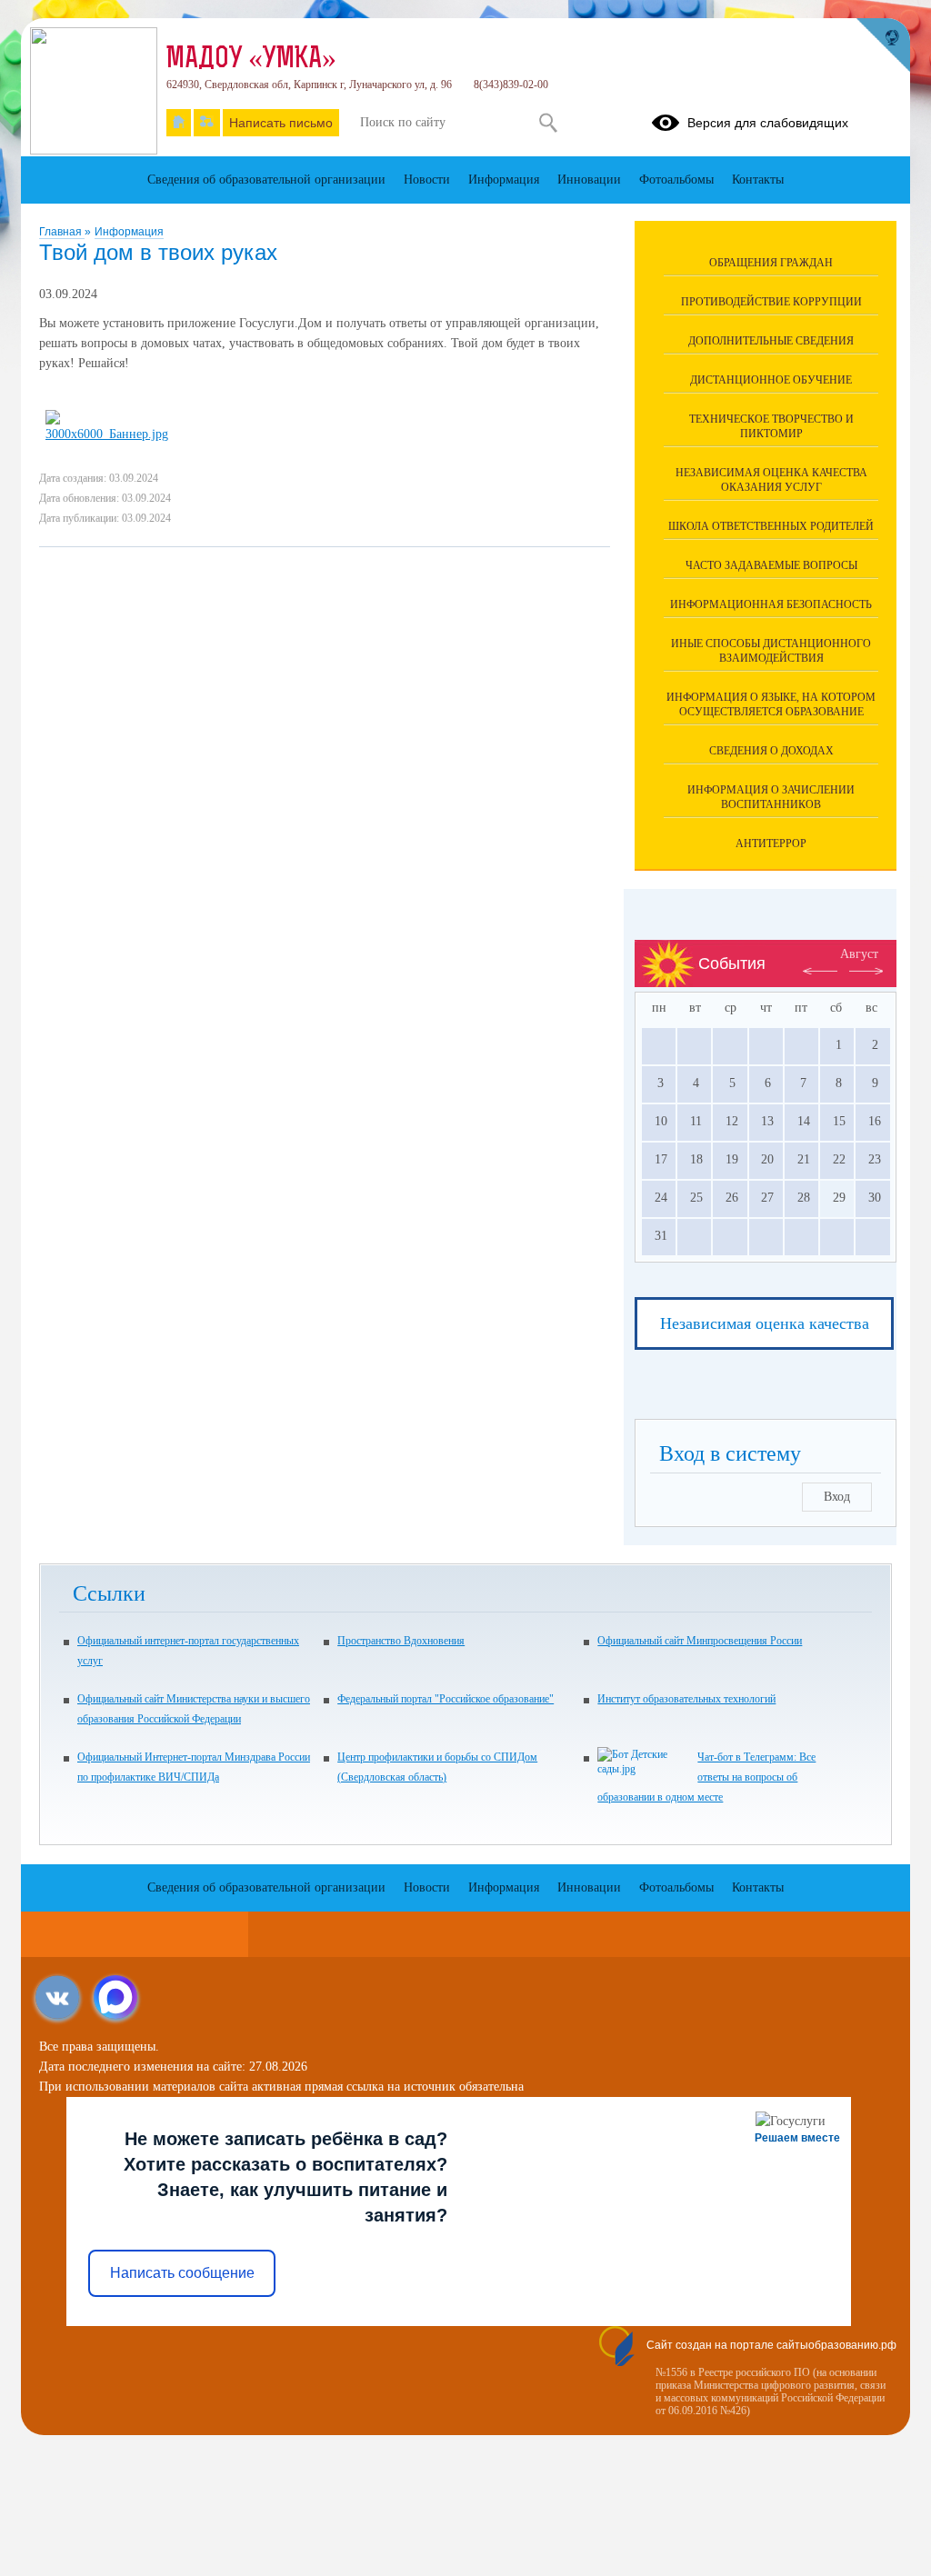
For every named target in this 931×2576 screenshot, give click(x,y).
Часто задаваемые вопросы (771, 565)
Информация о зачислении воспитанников (771, 797)
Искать (548, 123)
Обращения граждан (771, 263)
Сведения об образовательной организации (266, 180)
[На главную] (179, 123)
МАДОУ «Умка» (251, 60)
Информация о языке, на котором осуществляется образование (771, 704)
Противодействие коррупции (771, 302)
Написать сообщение (182, 2273)
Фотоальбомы (676, 180)
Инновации (589, 180)
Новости (427, 180)
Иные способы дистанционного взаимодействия (771, 651)
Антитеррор (771, 844)
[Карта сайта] (207, 123)
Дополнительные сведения (771, 341)
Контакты (758, 180)
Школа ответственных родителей (771, 526)
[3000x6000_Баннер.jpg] (109, 434)
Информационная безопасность (771, 604)
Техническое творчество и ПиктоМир (771, 426)
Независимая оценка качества (765, 1323)
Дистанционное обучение (771, 380)
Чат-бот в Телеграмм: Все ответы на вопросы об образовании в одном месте (706, 1777)
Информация (129, 232)
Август (859, 954)
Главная (62, 232)
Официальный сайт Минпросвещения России (700, 1641)
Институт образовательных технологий (686, 1699)
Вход (837, 1497)
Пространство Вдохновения (401, 1641)
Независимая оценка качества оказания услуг (771, 480)
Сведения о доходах (771, 751)
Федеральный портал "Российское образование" (445, 1699)
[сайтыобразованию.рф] (883, 45)
